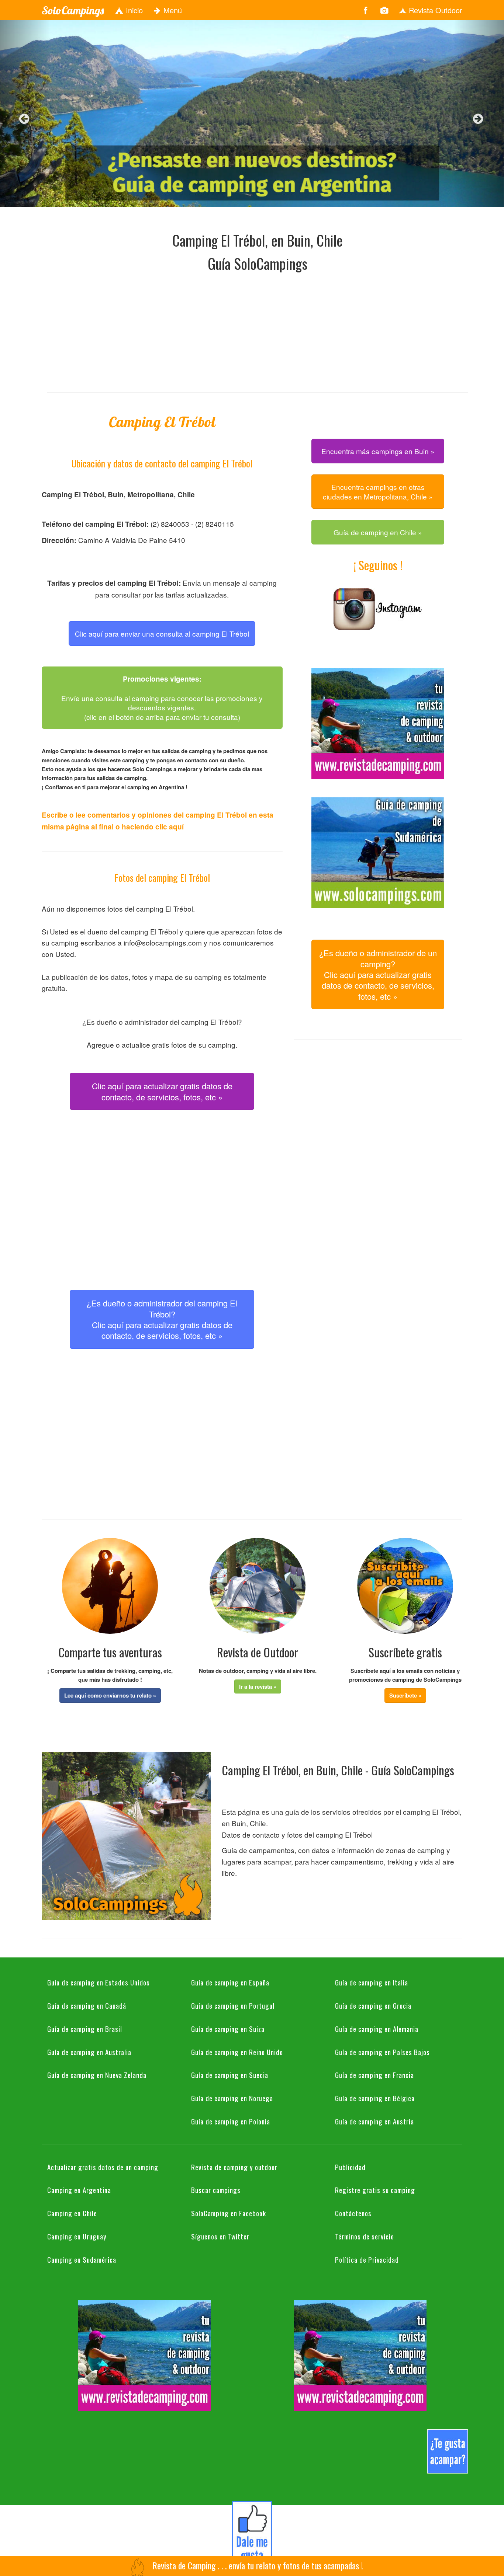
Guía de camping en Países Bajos (382, 2052)
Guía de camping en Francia (374, 2075)
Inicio (133, 10)
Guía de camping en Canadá (87, 2005)
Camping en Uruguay (77, 2236)
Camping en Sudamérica (82, 2259)
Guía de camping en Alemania (377, 2029)
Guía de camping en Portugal (233, 2005)
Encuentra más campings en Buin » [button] (378, 451)
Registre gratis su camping (375, 2190)
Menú (172, 10)
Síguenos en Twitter (220, 2236)
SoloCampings (73, 10)
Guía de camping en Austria (374, 2121)
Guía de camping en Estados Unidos (99, 1982)
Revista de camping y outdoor (234, 2167)
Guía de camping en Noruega (232, 2098)
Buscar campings (216, 2190)
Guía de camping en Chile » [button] (378, 532)
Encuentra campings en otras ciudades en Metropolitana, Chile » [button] (378, 491)
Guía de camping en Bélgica (375, 2098)
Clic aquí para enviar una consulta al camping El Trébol (162, 633)
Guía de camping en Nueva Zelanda (97, 2075)
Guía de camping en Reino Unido (237, 2052)
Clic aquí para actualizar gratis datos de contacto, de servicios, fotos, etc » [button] (162, 1091)
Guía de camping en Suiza (228, 2029)
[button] (110, 1695)
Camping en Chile (72, 2213)
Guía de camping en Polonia (231, 2121)
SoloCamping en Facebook (229, 2213)
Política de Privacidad (367, 2259)
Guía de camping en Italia (372, 1982)
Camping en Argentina (79, 2190)
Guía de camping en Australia (89, 2052)
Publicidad (350, 2167)
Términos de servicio (365, 2236)
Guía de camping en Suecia (230, 2075)
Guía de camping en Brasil (85, 2029)
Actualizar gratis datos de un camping (103, 2167)
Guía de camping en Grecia (373, 2005)
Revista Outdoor (434, 10)
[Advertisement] (258, 331)
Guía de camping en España (230, 1982)
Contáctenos (353, 2213)
